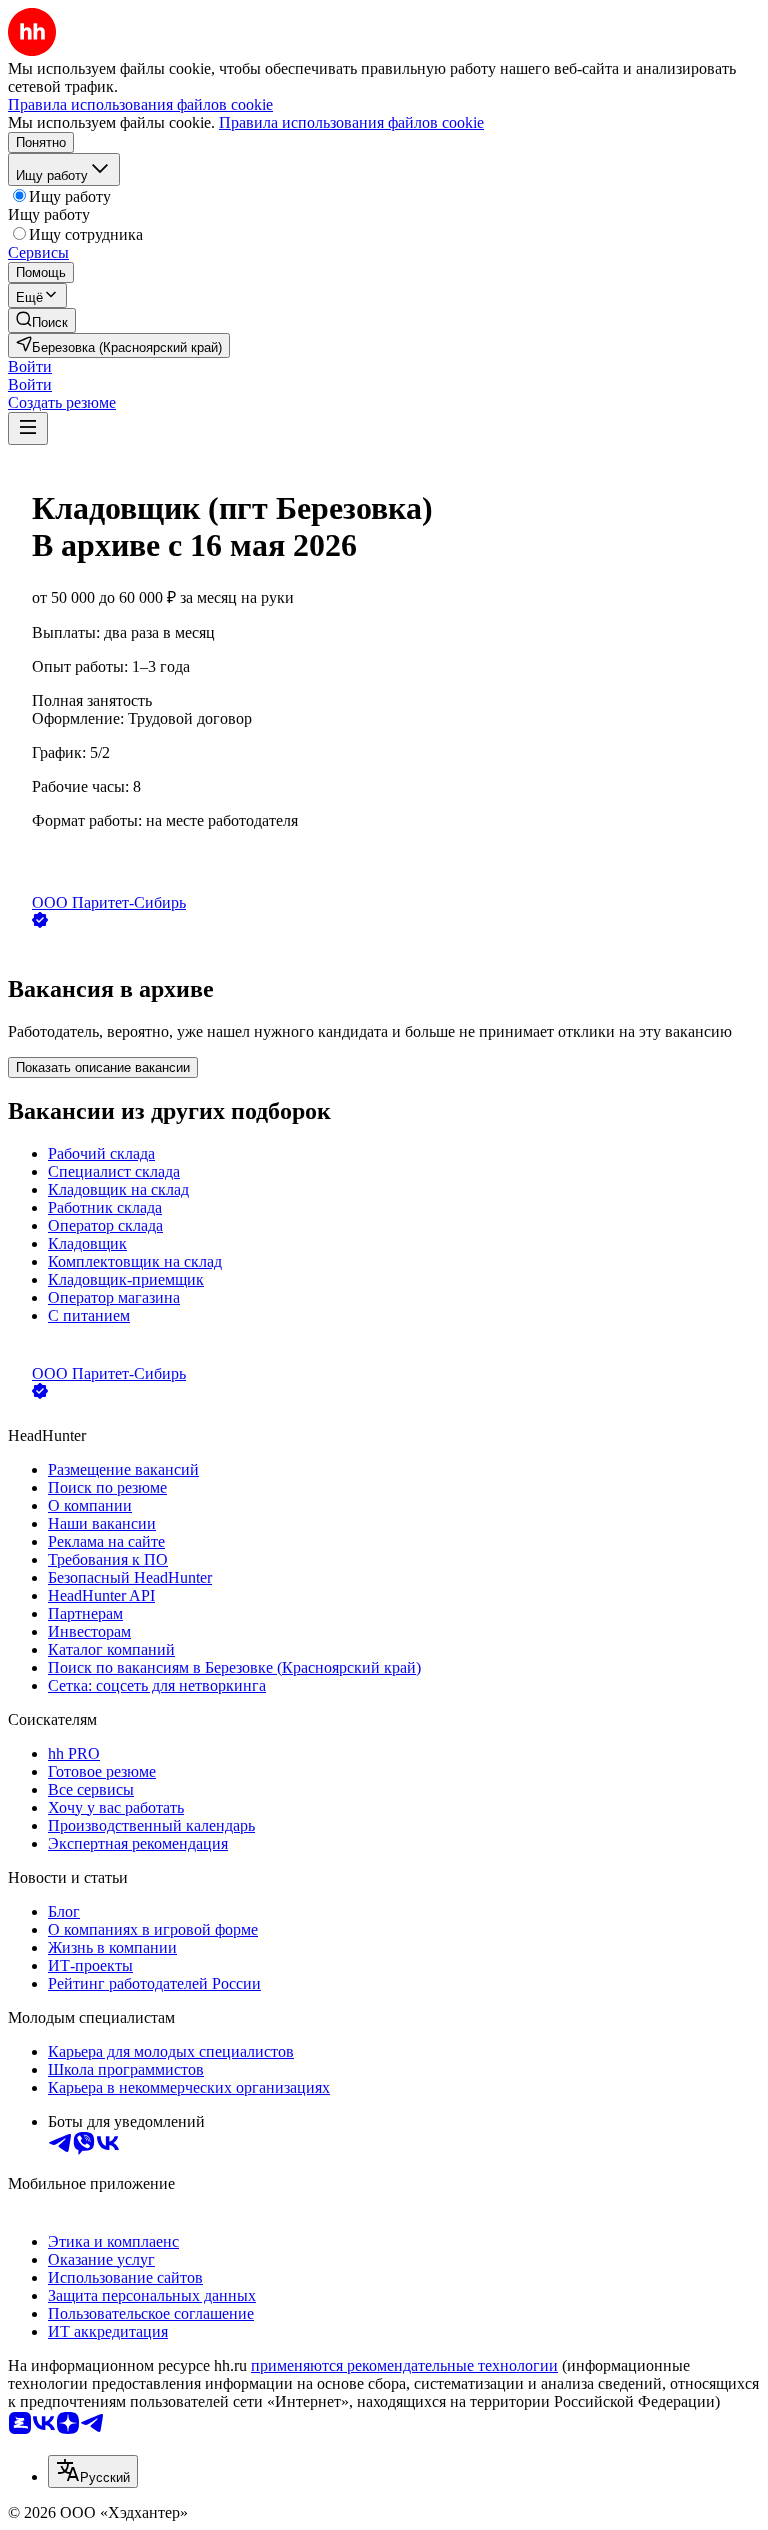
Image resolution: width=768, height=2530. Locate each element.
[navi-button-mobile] (28, 428)
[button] (30, 366)
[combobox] (93, 2471)
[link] (42, 320)
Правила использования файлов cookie (351, 122)
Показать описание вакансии (103, 1067)
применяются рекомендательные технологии (404, 2365)
